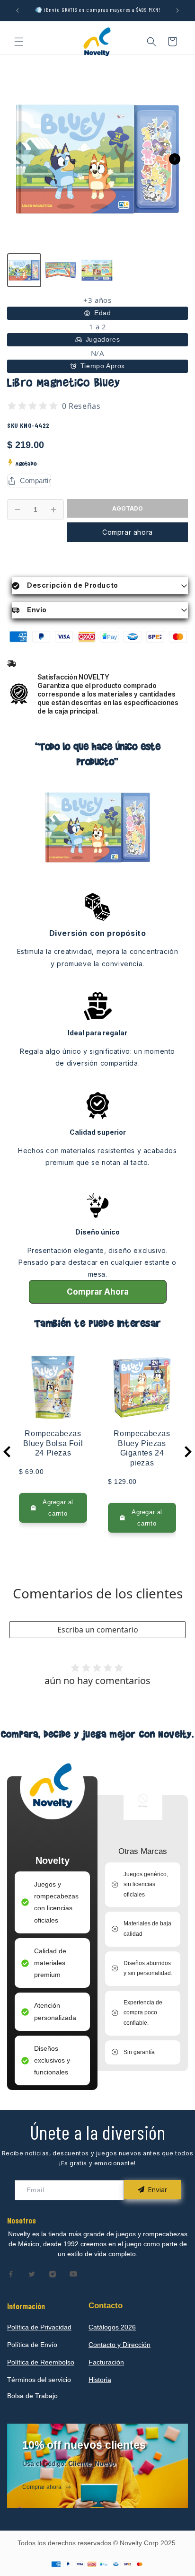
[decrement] (18, 510)
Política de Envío (32, 2345)
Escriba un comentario (98, 1630)
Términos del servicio (39, 2380)
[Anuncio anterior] (18, 10)
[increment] (53, 510)
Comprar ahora (128, 532)
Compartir (35, 481)
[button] (19, 42)
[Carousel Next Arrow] (175, 159)
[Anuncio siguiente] (177, 10)
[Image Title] (11, 2274)
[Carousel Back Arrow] (7, 1452)
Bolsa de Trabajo (32, 2396)
